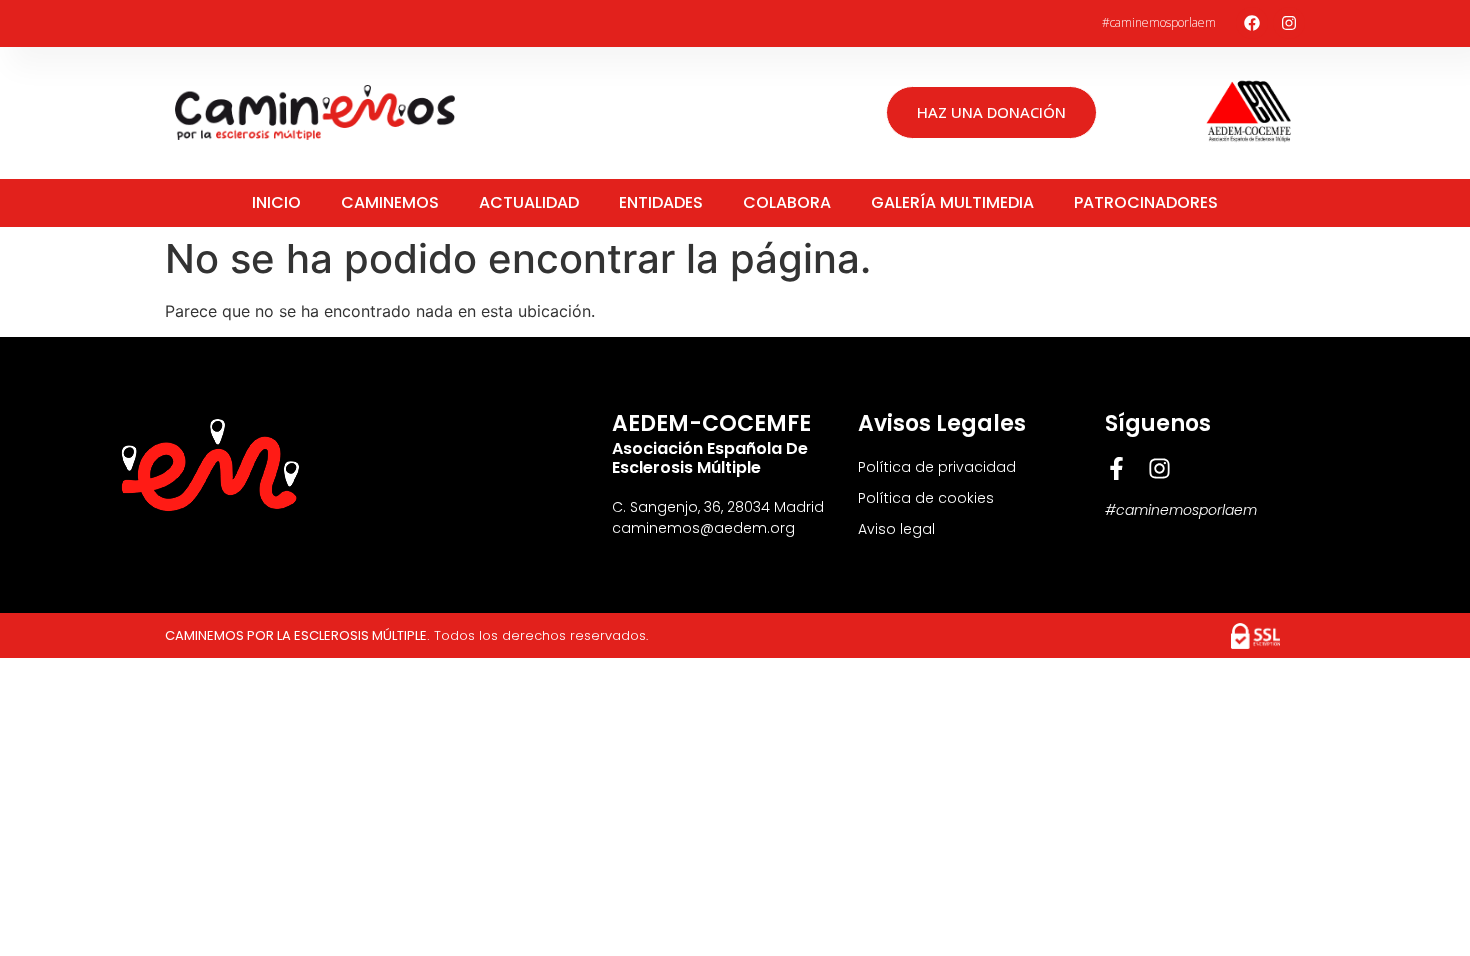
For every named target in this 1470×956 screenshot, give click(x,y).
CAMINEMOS (390, 202)
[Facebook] (1252, 23)
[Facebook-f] (1116, 468)
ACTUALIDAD (529, 202)
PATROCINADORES (1146, 202)
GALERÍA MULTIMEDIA (952, 202)
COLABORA (787, 202)
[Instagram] (1289, 23)
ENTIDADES (661, 202)
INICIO (276, 202)
